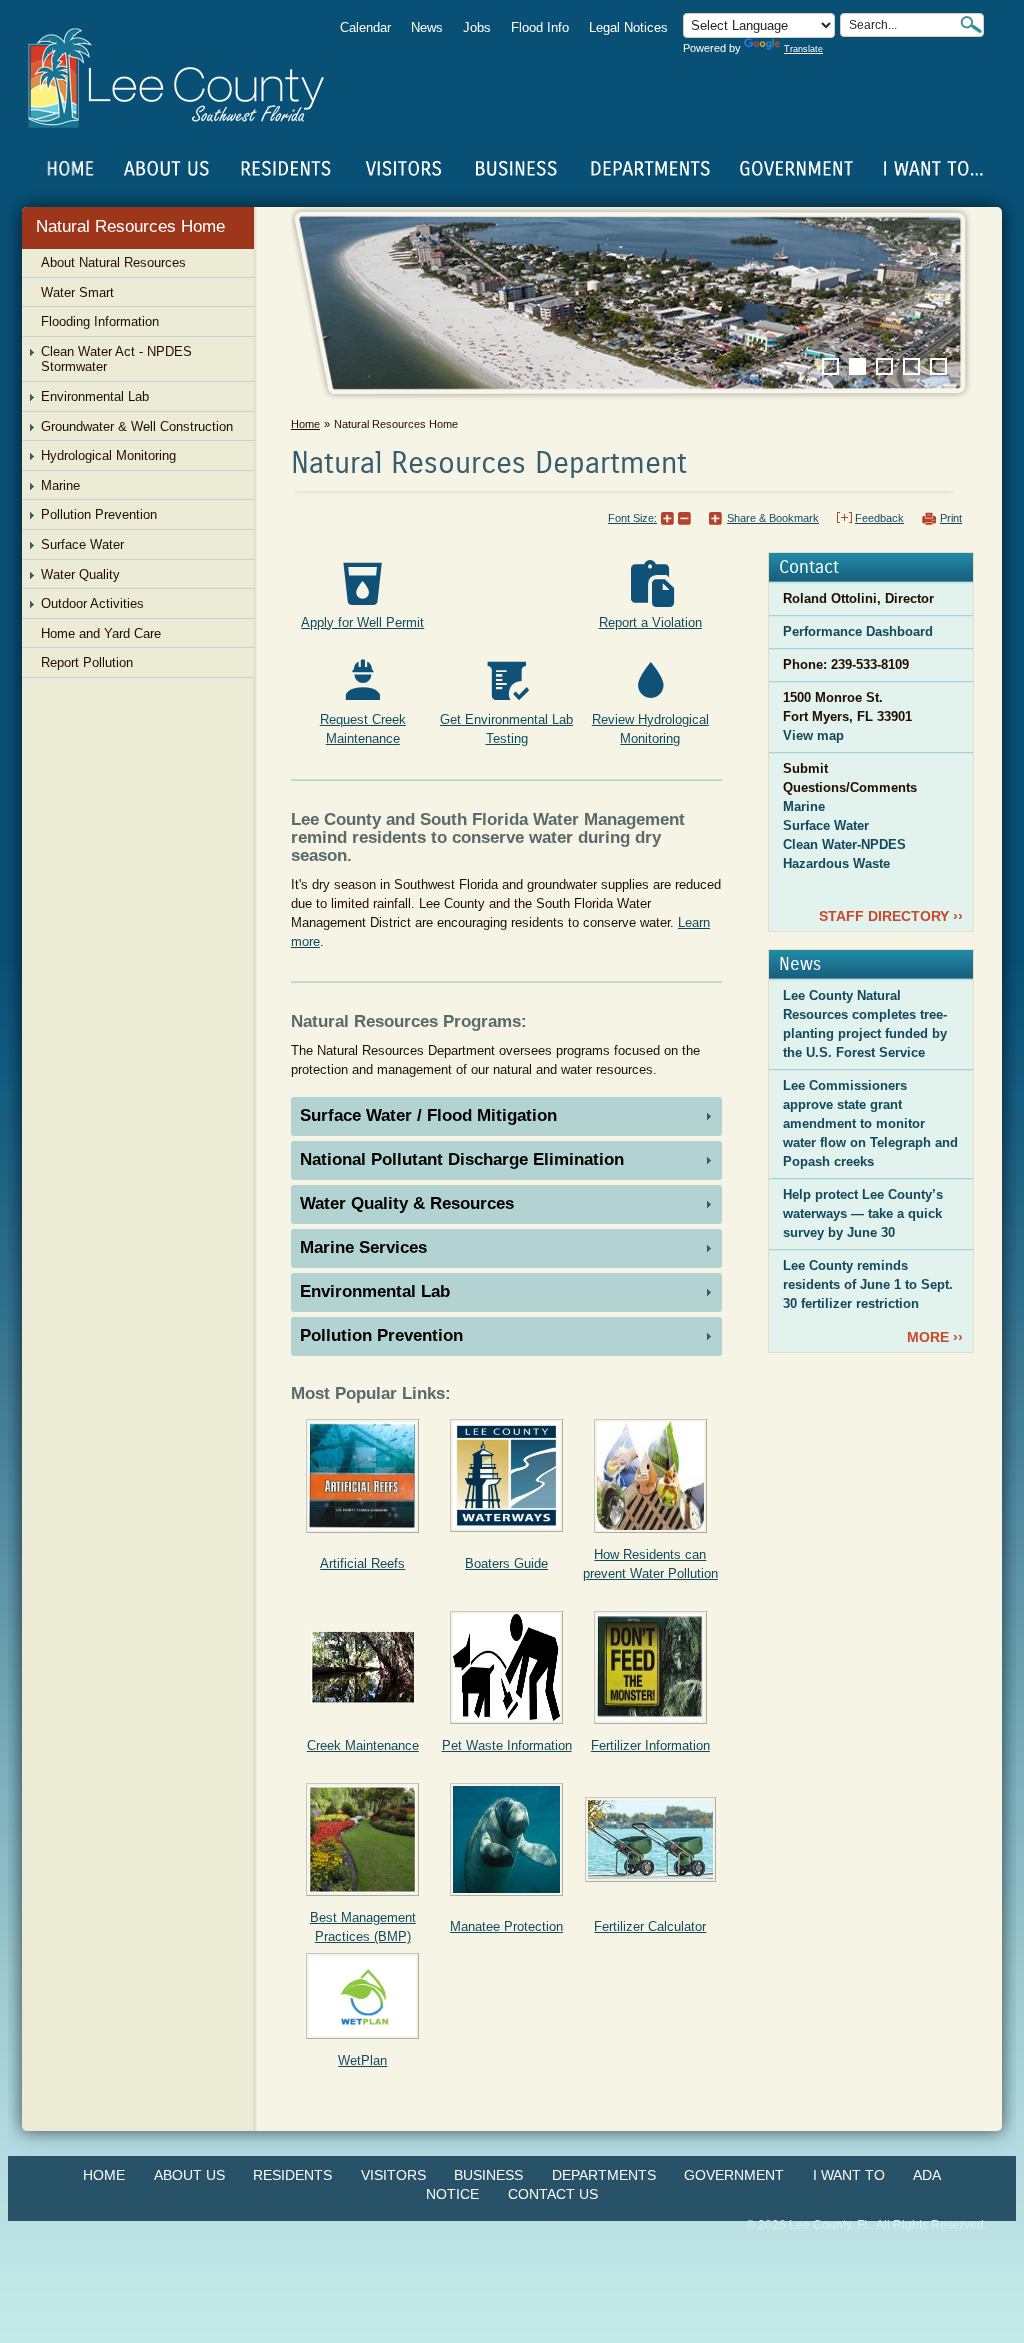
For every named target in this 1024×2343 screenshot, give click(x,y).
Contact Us (553, 2194)
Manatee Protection (506, 1926)
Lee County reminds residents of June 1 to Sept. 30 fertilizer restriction (868, 1284)
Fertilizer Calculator (650, 1926)
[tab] (506, 1116)
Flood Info (540, 27)
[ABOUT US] (166, 169)
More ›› (935, 1337)
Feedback (879, 518)
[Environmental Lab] (506, 680)
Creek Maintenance (363, 1745)
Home (71, 169)
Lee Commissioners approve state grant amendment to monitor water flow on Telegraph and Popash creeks (870, 1123)
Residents (292, 2175)
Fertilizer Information (650, 1745)
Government (734, 2175)
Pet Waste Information (507, 1745)
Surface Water (826, 825)
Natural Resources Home (130, 226)
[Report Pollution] (650, 583)
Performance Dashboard (858, 631)
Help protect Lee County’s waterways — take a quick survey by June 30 (863, 1213)
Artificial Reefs (362, 1563)
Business (488, 2175)
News (427, 27)
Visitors (393, 2175)
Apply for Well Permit (362, 622)
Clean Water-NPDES (844, 844)
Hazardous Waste (836, 863)
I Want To (849, 2175)
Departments (604, 2175)
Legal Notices (628, 27)
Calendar (365, 27)
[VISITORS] (403, 169)
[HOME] (71, 169)
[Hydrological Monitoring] (650, 680)
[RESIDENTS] (285, 169)
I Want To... (931, 169)
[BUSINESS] (517, 169)
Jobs (477, 27)
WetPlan (362, 2060)
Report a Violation (650, 622)
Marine (804, 806)
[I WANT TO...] (931, 169)
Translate (803, 49)
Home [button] (189, 78)
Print (951, 518)
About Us (189, 2175)
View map (813, 735)
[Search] (971, 24)
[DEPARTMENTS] (650, 169)
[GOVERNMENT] (796, 169)
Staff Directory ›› (891, 916)
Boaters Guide (506, 1563)
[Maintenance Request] (362, 680)
